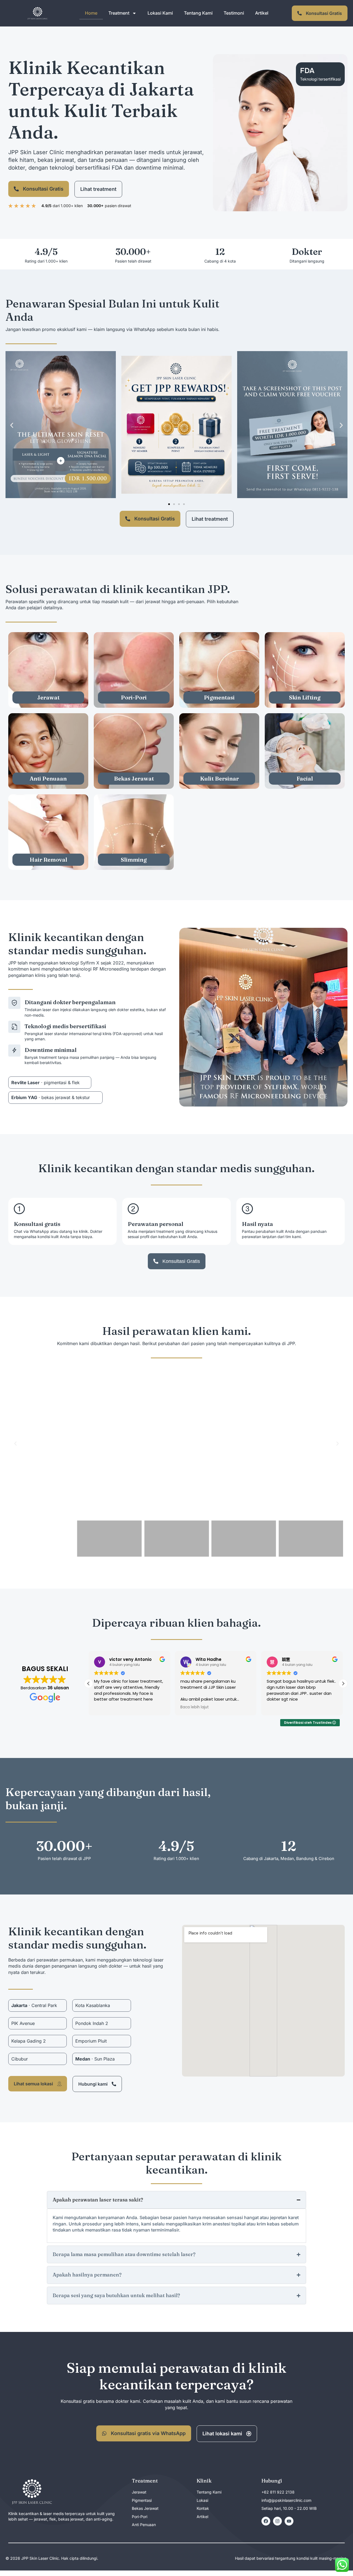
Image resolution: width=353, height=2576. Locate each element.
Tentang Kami (198, 13)
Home (91, 13)
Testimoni (234, 13)
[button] (12, 425)
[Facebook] (266, 2521)
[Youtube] (289, 2521)
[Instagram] (277, 2521)
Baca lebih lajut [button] (195, 1707)
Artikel (262, 13)
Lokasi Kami (160, 13)
